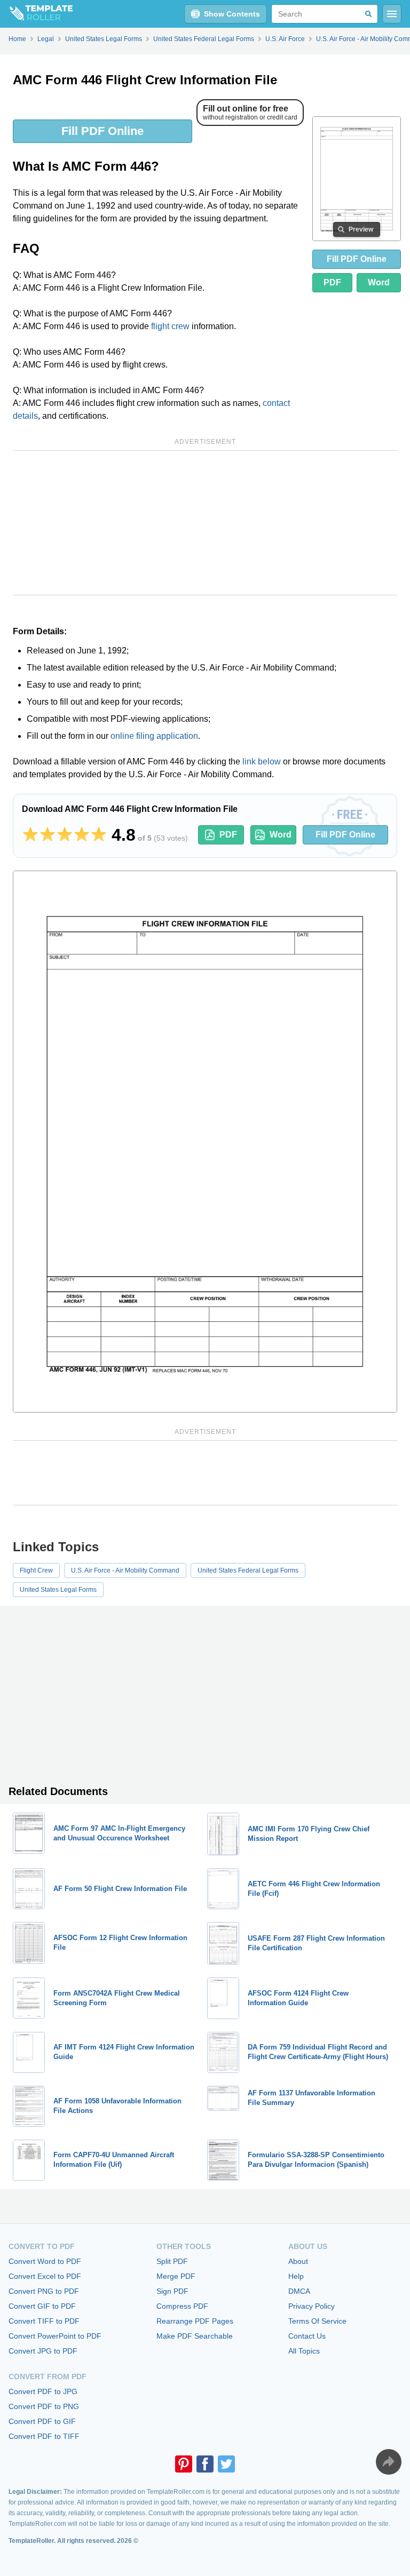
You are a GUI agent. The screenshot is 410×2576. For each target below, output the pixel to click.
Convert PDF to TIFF (44, 2436)
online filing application (154, 736)
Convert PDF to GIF (42, 2421)
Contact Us (307, 2336)
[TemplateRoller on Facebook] (205, 2464)
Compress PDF (182, 2306)
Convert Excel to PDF (45, 2276)
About (298, 2261)
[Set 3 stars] (65, 835)
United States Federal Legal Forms (248, 1570)
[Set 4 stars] (82, 835)
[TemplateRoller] (36, 14)
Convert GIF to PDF (42, 2306)
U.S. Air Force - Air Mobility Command (125, 1570)
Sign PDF (172, 2291)
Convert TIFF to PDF (44, 2321)
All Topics (304, 2351)
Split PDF (172, 2261)
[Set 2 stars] (48, 835)
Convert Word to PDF (45, 2261)
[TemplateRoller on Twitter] (226, 2464)
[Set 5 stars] (99, 835)
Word (379, 282)
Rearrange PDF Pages (195, 2321)
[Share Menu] (389, 2462)
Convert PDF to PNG (44, 2406)
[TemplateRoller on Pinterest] (184, 2464)
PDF (332, 282)
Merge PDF (176, 2276)
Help (296, 2276)
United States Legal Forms (58, 1590)
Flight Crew (36, 1570)
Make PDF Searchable (195, 2336)
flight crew (170, 326)
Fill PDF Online (102, 131)
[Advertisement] (205, 523)
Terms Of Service (317, 2321)
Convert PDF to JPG (43, 2391)
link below (262, 761)
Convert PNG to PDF (44, 2291)
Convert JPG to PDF (43, 2351)
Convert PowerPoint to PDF (55, 2336)
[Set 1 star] (30, 835)
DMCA (299, 2291)
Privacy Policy (312, 2306)
